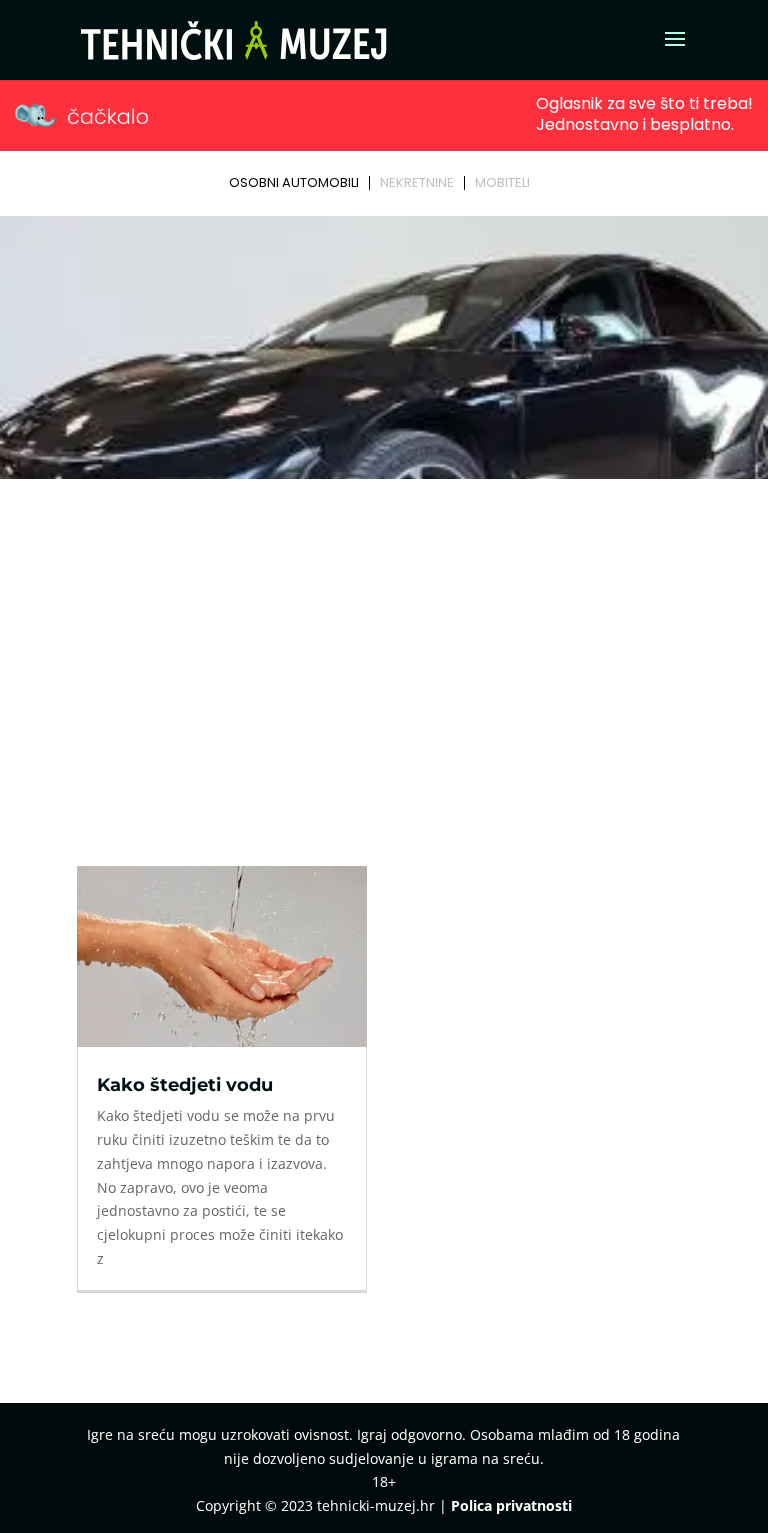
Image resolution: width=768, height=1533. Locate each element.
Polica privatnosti (511, 1505)
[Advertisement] (384, 636)
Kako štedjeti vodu (185, 1085)
